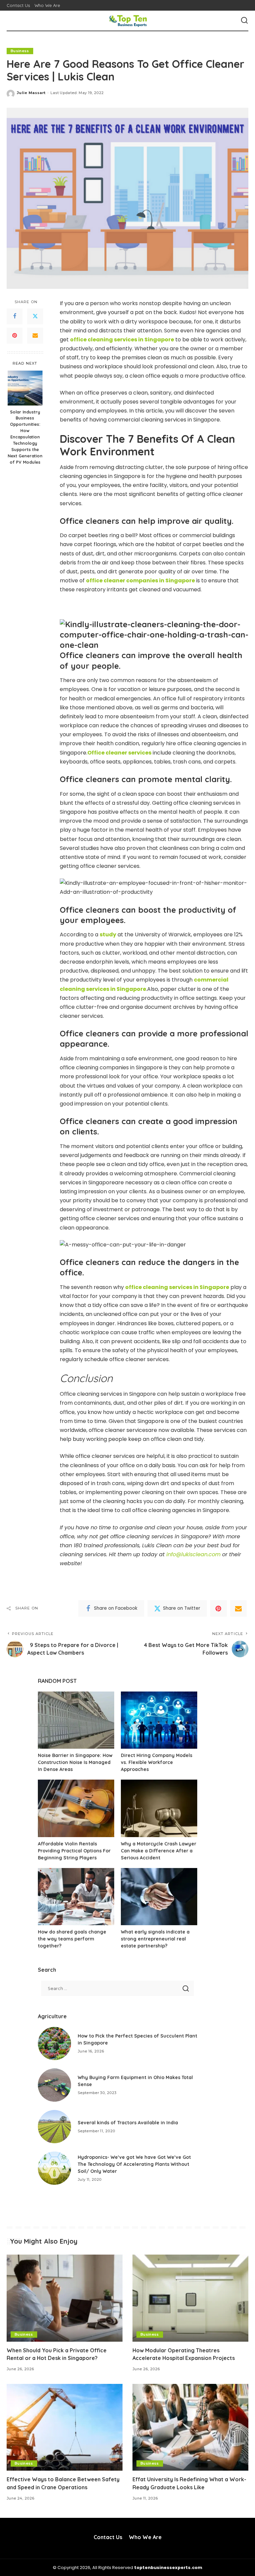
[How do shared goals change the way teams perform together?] (76, 1897)
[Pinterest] (15, 336)
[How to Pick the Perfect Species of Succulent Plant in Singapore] (54, 2044)
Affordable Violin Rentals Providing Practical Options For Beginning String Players (74, 1851)
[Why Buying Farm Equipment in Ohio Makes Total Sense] (54, 2085)
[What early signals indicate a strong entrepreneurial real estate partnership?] (159, 1897)
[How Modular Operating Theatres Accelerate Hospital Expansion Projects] (190, 2298)
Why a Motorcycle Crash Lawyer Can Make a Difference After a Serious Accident (159, 1851)
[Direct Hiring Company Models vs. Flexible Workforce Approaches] (159, 1720)
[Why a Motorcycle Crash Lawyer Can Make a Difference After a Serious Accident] (159, 1808)
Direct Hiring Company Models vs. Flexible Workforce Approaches (157, 1762)
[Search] (244, 21)
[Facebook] (15, 316)
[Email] (35, 336)
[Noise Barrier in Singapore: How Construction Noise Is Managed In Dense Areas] (76, 1720)
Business (20, 51)
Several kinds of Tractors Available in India (128, 2123)
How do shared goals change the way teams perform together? (72, 1939)
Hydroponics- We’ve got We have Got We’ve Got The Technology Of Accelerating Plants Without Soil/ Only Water (134, 2164)
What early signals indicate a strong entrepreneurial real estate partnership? (155, 1939)
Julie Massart (31, 93)
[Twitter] (35, 316)
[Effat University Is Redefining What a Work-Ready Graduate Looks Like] (190, 2427)
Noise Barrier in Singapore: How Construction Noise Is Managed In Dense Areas (75, 1762)
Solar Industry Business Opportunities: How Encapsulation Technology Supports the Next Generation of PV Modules (25, 437)
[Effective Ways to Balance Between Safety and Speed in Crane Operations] (65, 2427)
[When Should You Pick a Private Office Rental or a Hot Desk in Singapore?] (65, 2298)
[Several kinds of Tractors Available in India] (54, 2127)
